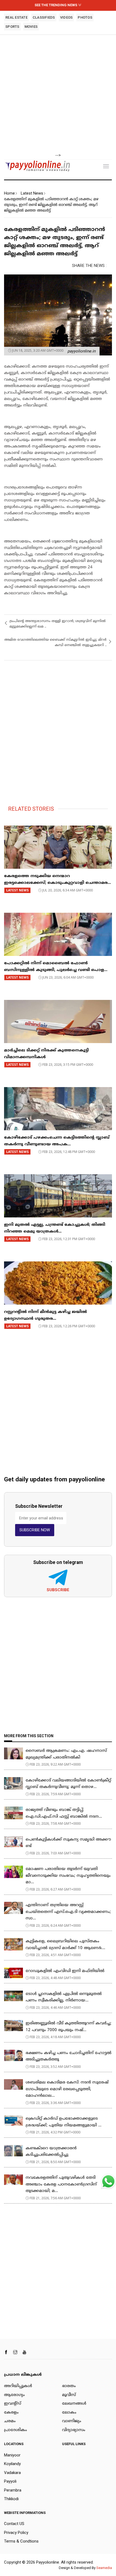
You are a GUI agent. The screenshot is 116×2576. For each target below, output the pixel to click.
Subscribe (58, 1590)
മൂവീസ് (69, 2395)
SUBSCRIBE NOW (35, 1530)
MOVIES (31, 27)
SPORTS (12, 27)
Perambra (13, 2490)
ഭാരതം (69, 2386)
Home (9, 193)
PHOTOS (85, 17)
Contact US (14, 2524)
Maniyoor (12, 2455)
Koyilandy (12, 2464)
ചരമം (10, 2421)
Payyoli (10, 2481)
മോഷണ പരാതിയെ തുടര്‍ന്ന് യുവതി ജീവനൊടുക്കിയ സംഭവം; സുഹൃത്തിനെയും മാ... (68, 1876)
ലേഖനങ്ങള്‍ (74, 2404)
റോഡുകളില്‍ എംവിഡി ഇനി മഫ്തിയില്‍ (65, 1971)
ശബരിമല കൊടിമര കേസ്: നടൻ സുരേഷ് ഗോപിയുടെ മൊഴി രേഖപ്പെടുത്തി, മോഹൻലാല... (67, 2089)
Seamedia (104, 2568)
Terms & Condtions (21, 2541)
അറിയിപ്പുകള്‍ (18, 2386)
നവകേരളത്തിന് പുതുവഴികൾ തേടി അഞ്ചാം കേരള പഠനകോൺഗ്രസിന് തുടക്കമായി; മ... (61, 2184)
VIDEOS (66, 17)
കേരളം (11, 2413)
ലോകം (69, 2413)
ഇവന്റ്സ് (13, 2404)
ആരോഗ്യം (14, 2395)
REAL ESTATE (16, 17)
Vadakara (12, 2473)
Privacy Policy (16, 2533)
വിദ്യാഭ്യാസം (74, 2430)
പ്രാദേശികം (16, 2430)
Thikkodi (11, 2499)
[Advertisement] (58, 94)
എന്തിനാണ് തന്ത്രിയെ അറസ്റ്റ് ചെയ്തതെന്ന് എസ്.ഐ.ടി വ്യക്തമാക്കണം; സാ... (68, 1912)
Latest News (32, 193)
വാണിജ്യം (72, 2421)
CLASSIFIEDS (44, 17)
